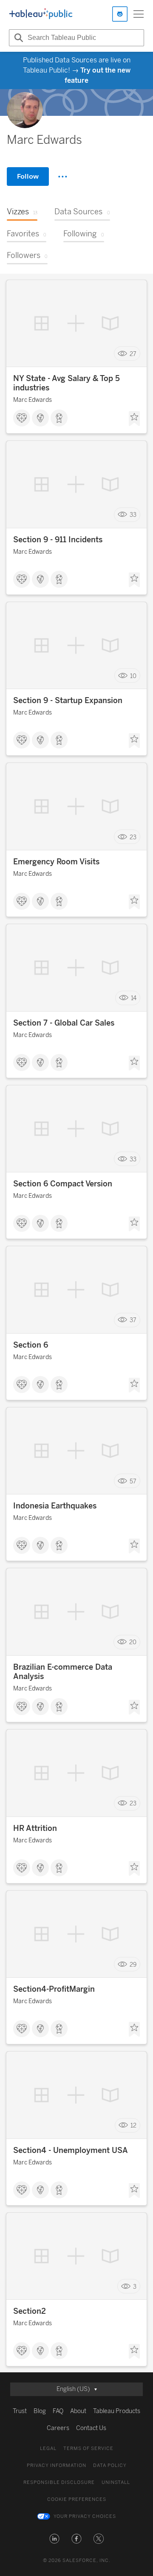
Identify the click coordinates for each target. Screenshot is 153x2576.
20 (133, 1642)
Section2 (30, 2311)
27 (133, 354)
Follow (28, 176)
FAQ (58, 2411)
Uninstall (116, 2482)
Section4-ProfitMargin (54, 1989)
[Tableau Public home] (41, 14)
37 (133, 1320)
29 (133, 1964)
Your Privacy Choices (85, 2516)
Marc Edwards (33, 400)
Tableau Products (117, 2411)
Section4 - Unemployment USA (71, 2150)
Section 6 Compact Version (63, 1184)
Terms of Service (88, 2448)
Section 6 (31, 1345)
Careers (58, 2428)
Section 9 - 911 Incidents (58, 540)
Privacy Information (57, 2465)
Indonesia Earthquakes (55, 1506)
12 (133, 2126)
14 (134, 998)
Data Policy (110, 2465)
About (78, 2411)
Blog (40, 2411)
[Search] (17, 38)
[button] (54, 2539)
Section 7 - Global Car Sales (64, 1023)
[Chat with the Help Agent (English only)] (120, 14)
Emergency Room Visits (56, 862)
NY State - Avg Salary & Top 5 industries (67, 383)
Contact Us (91, 2428)
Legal (48, 2448)
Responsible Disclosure (59, 2482)
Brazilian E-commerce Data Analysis (63, 1672)
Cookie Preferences (77, 2499)
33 (133, 515)
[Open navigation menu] (139, 14)
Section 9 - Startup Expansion (68, 701)
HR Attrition (35, 1828)
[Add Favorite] (134, 419)
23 (133, 837)
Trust (20, 2411)
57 (133, 1481)
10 (133, 676)
